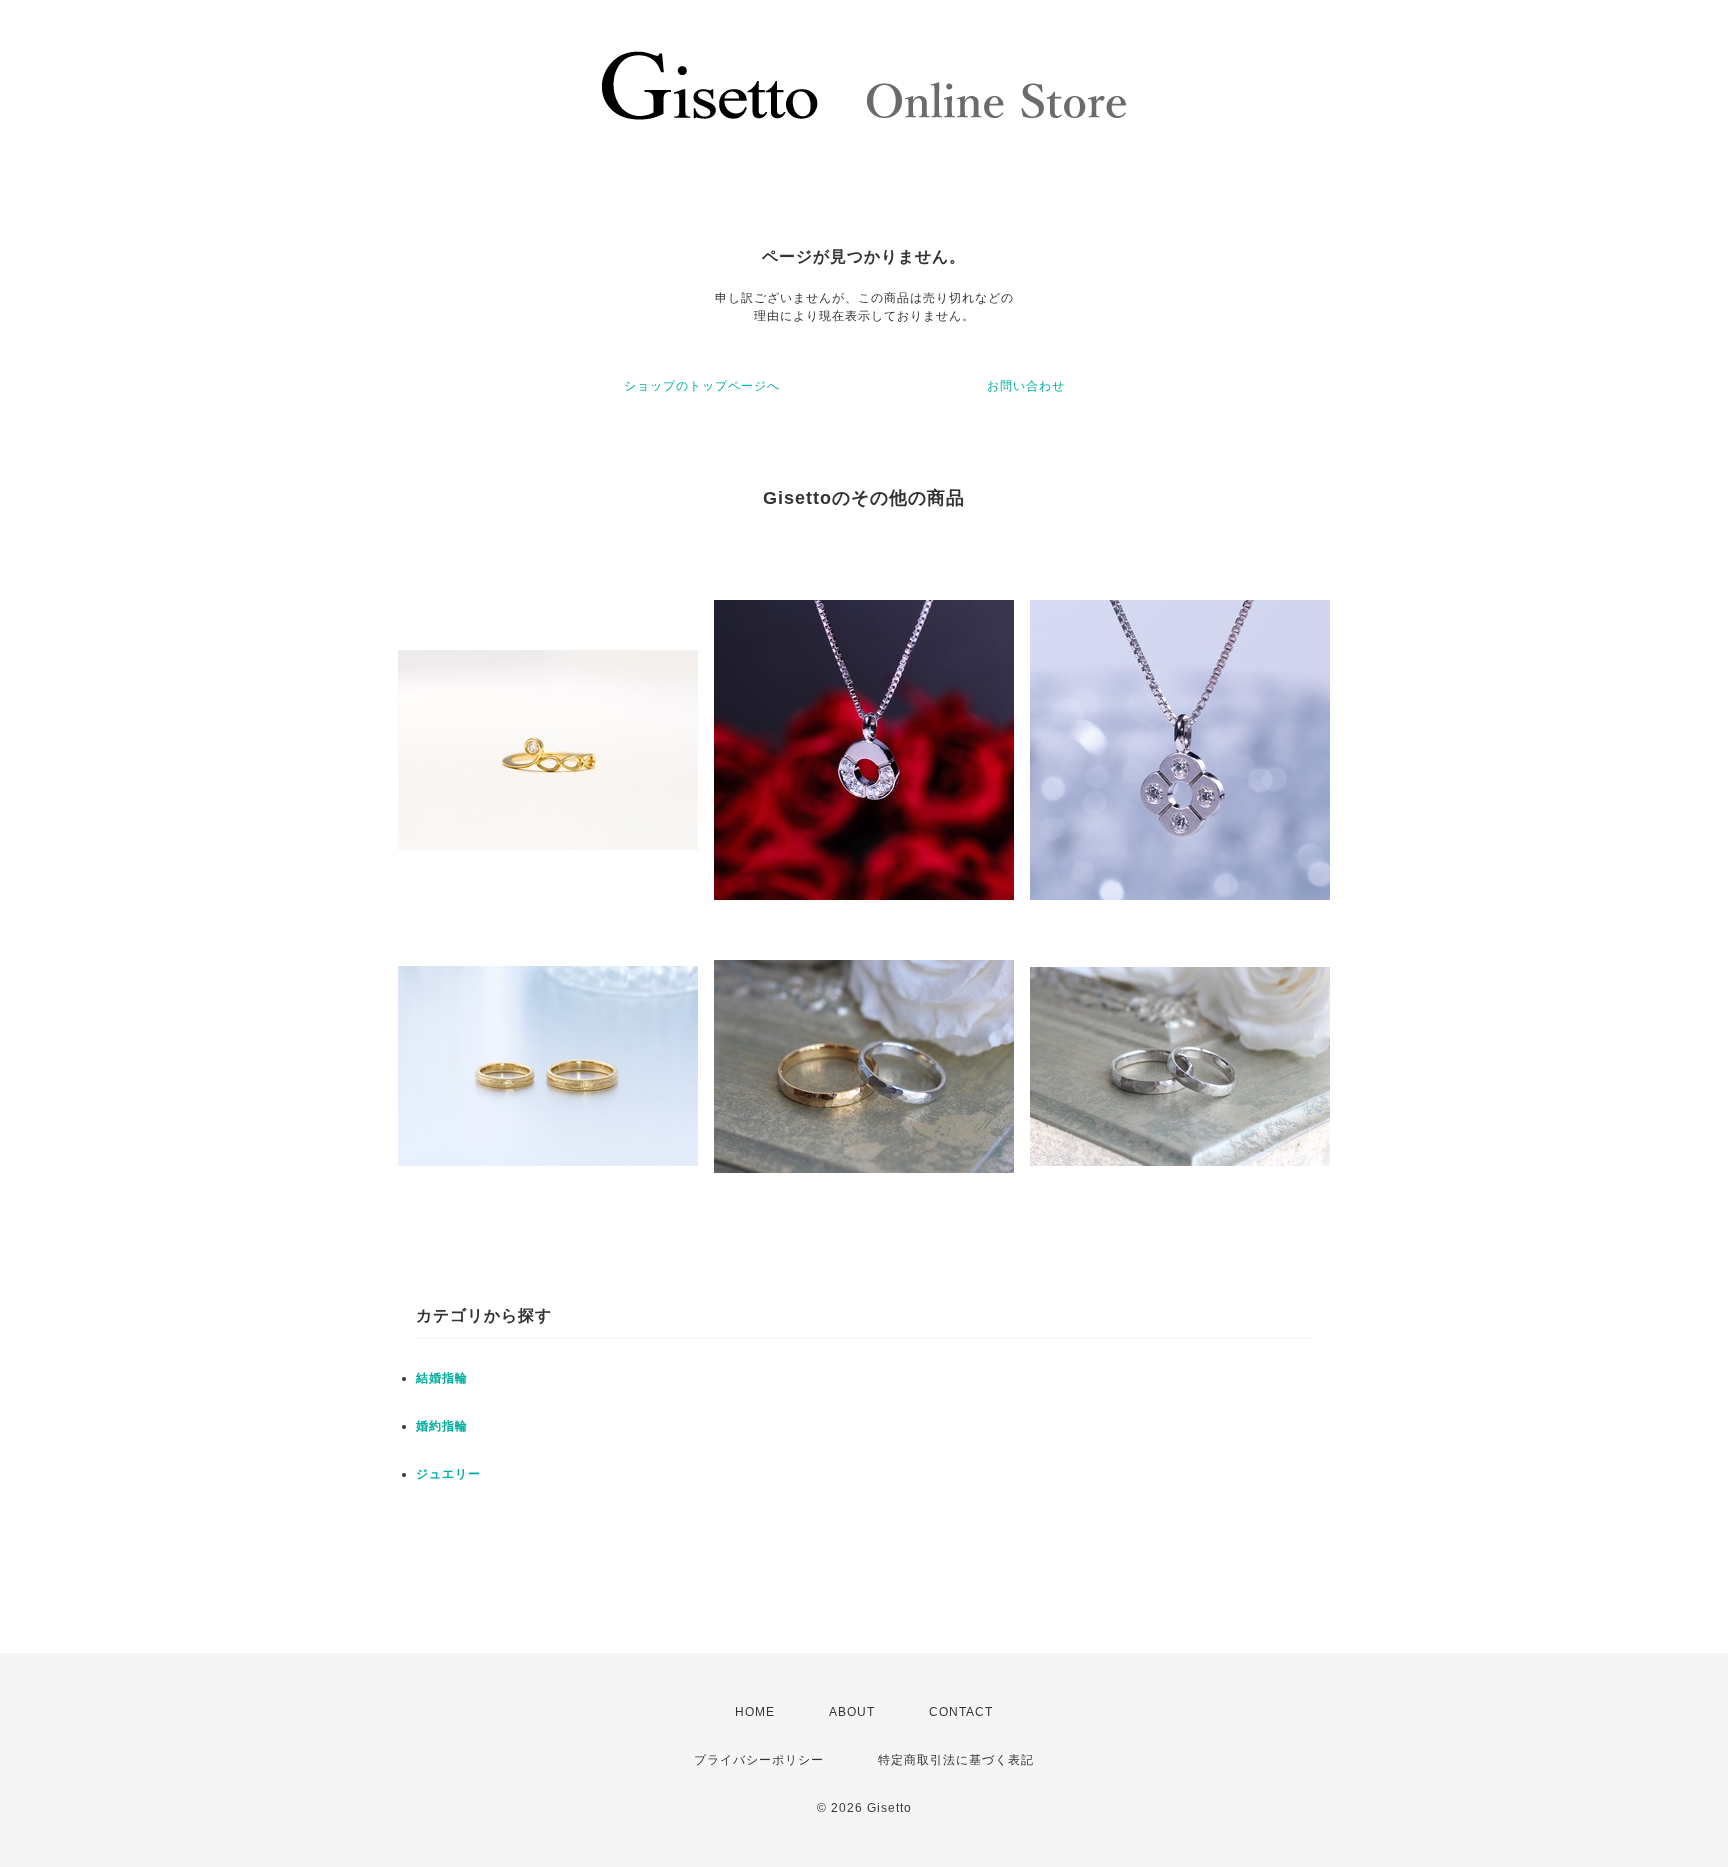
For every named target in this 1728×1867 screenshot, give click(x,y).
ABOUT (852, 1712)
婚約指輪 (442, 1426)
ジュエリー (448, 1474)
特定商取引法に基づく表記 (956, 1760)
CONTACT (961, 1712)
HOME (755, 1712)
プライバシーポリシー (759, 1760)
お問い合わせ (1026, 386)
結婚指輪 (442, 1378)
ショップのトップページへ (702, 386)
